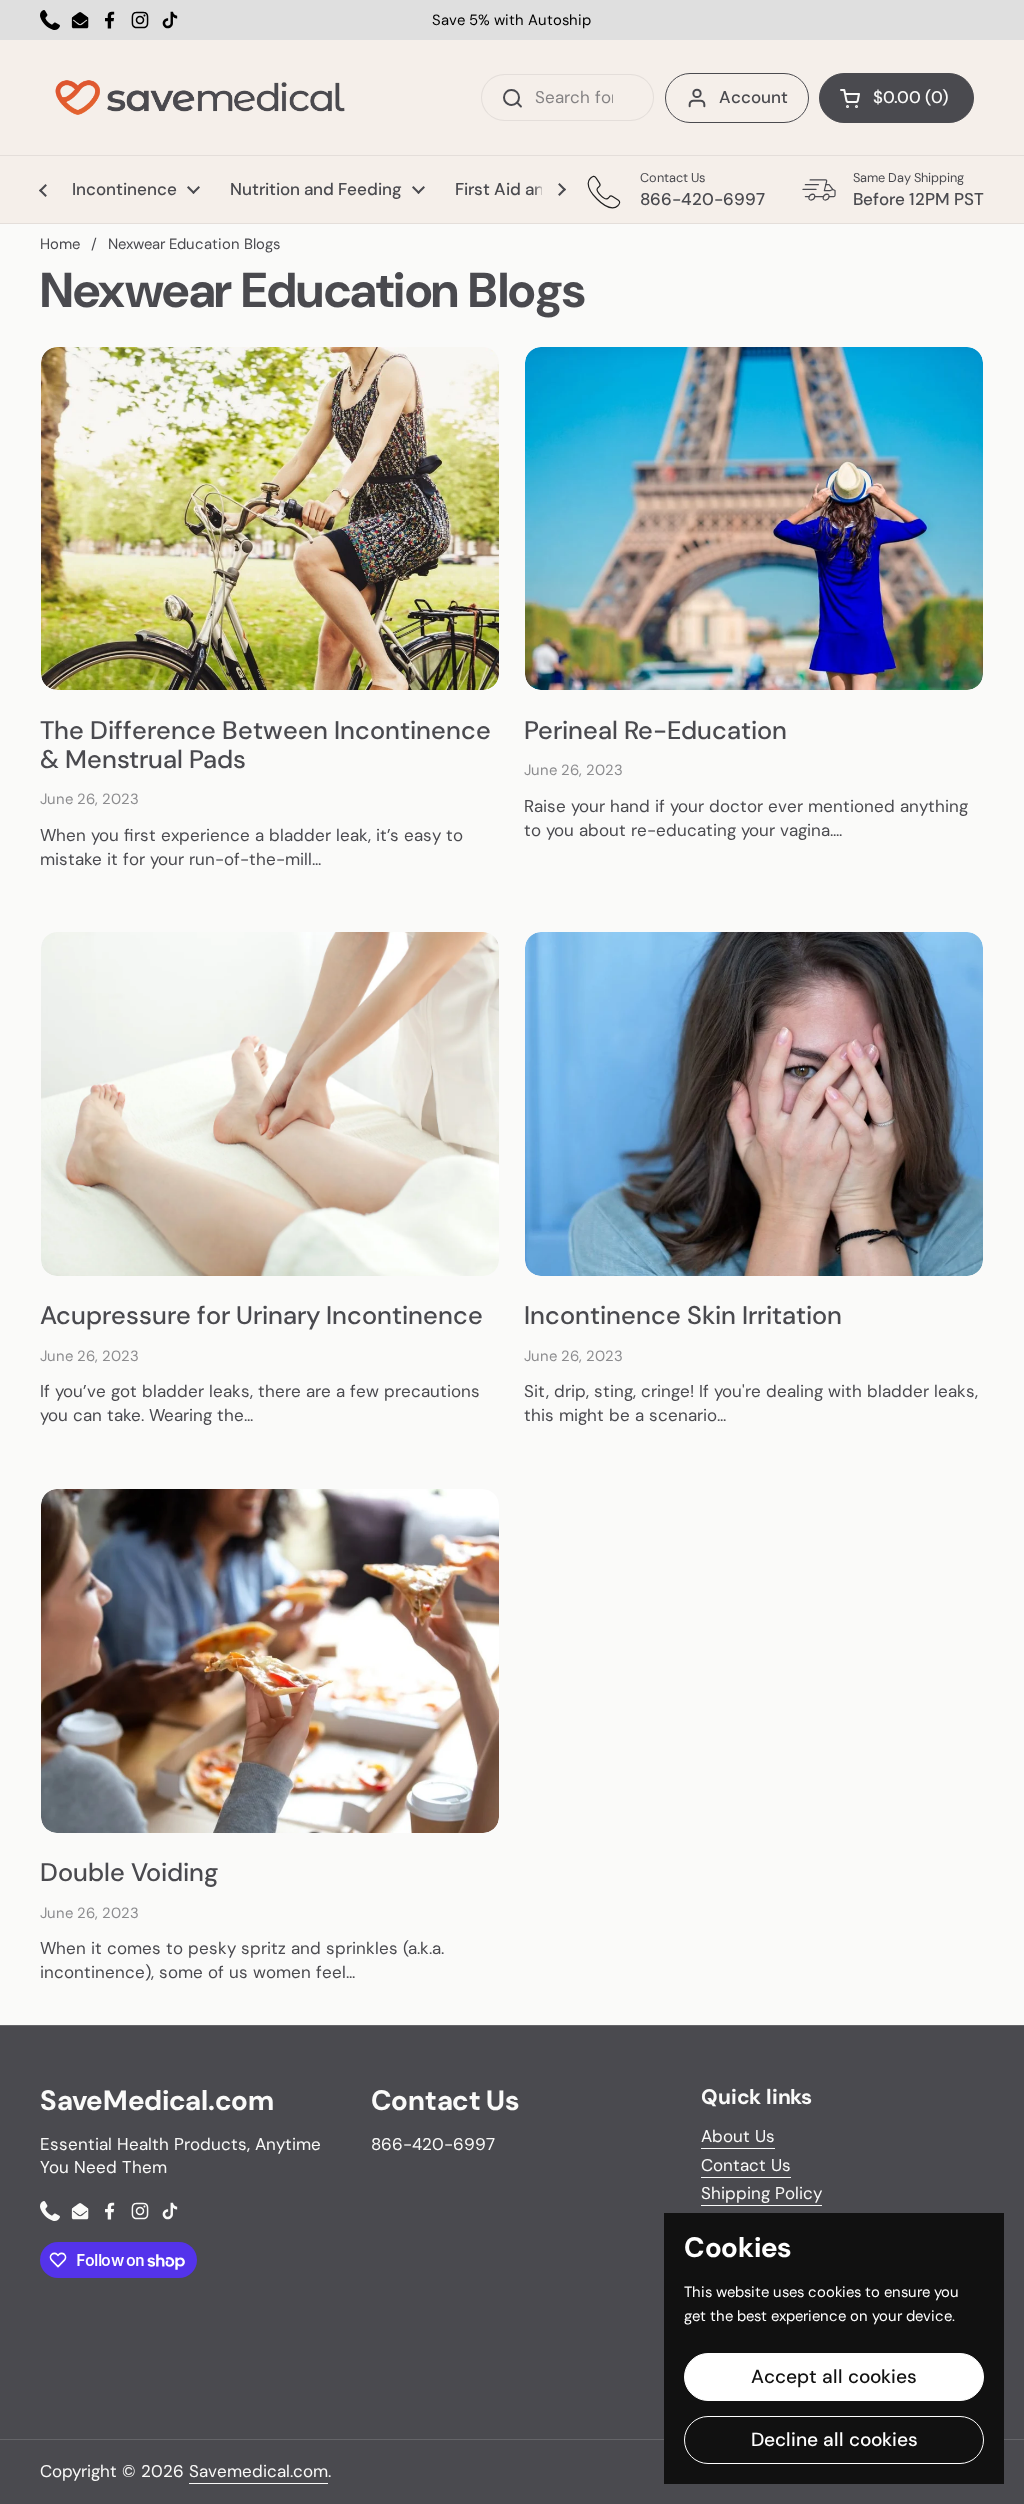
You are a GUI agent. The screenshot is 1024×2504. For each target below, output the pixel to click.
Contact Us (746, 2165)
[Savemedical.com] (200, 97)
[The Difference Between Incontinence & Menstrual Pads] (270, 519)
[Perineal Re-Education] (754, 519)
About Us (738, 2136)
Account (753, 97)
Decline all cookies (834, 2439)
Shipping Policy (761, 2193)
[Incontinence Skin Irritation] (754, 1104)
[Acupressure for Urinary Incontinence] (270, 1104)
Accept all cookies (834, 2376)
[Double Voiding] (270, 1661)
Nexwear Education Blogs (194, 244)
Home (60, 244)
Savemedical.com (258, 2471)
